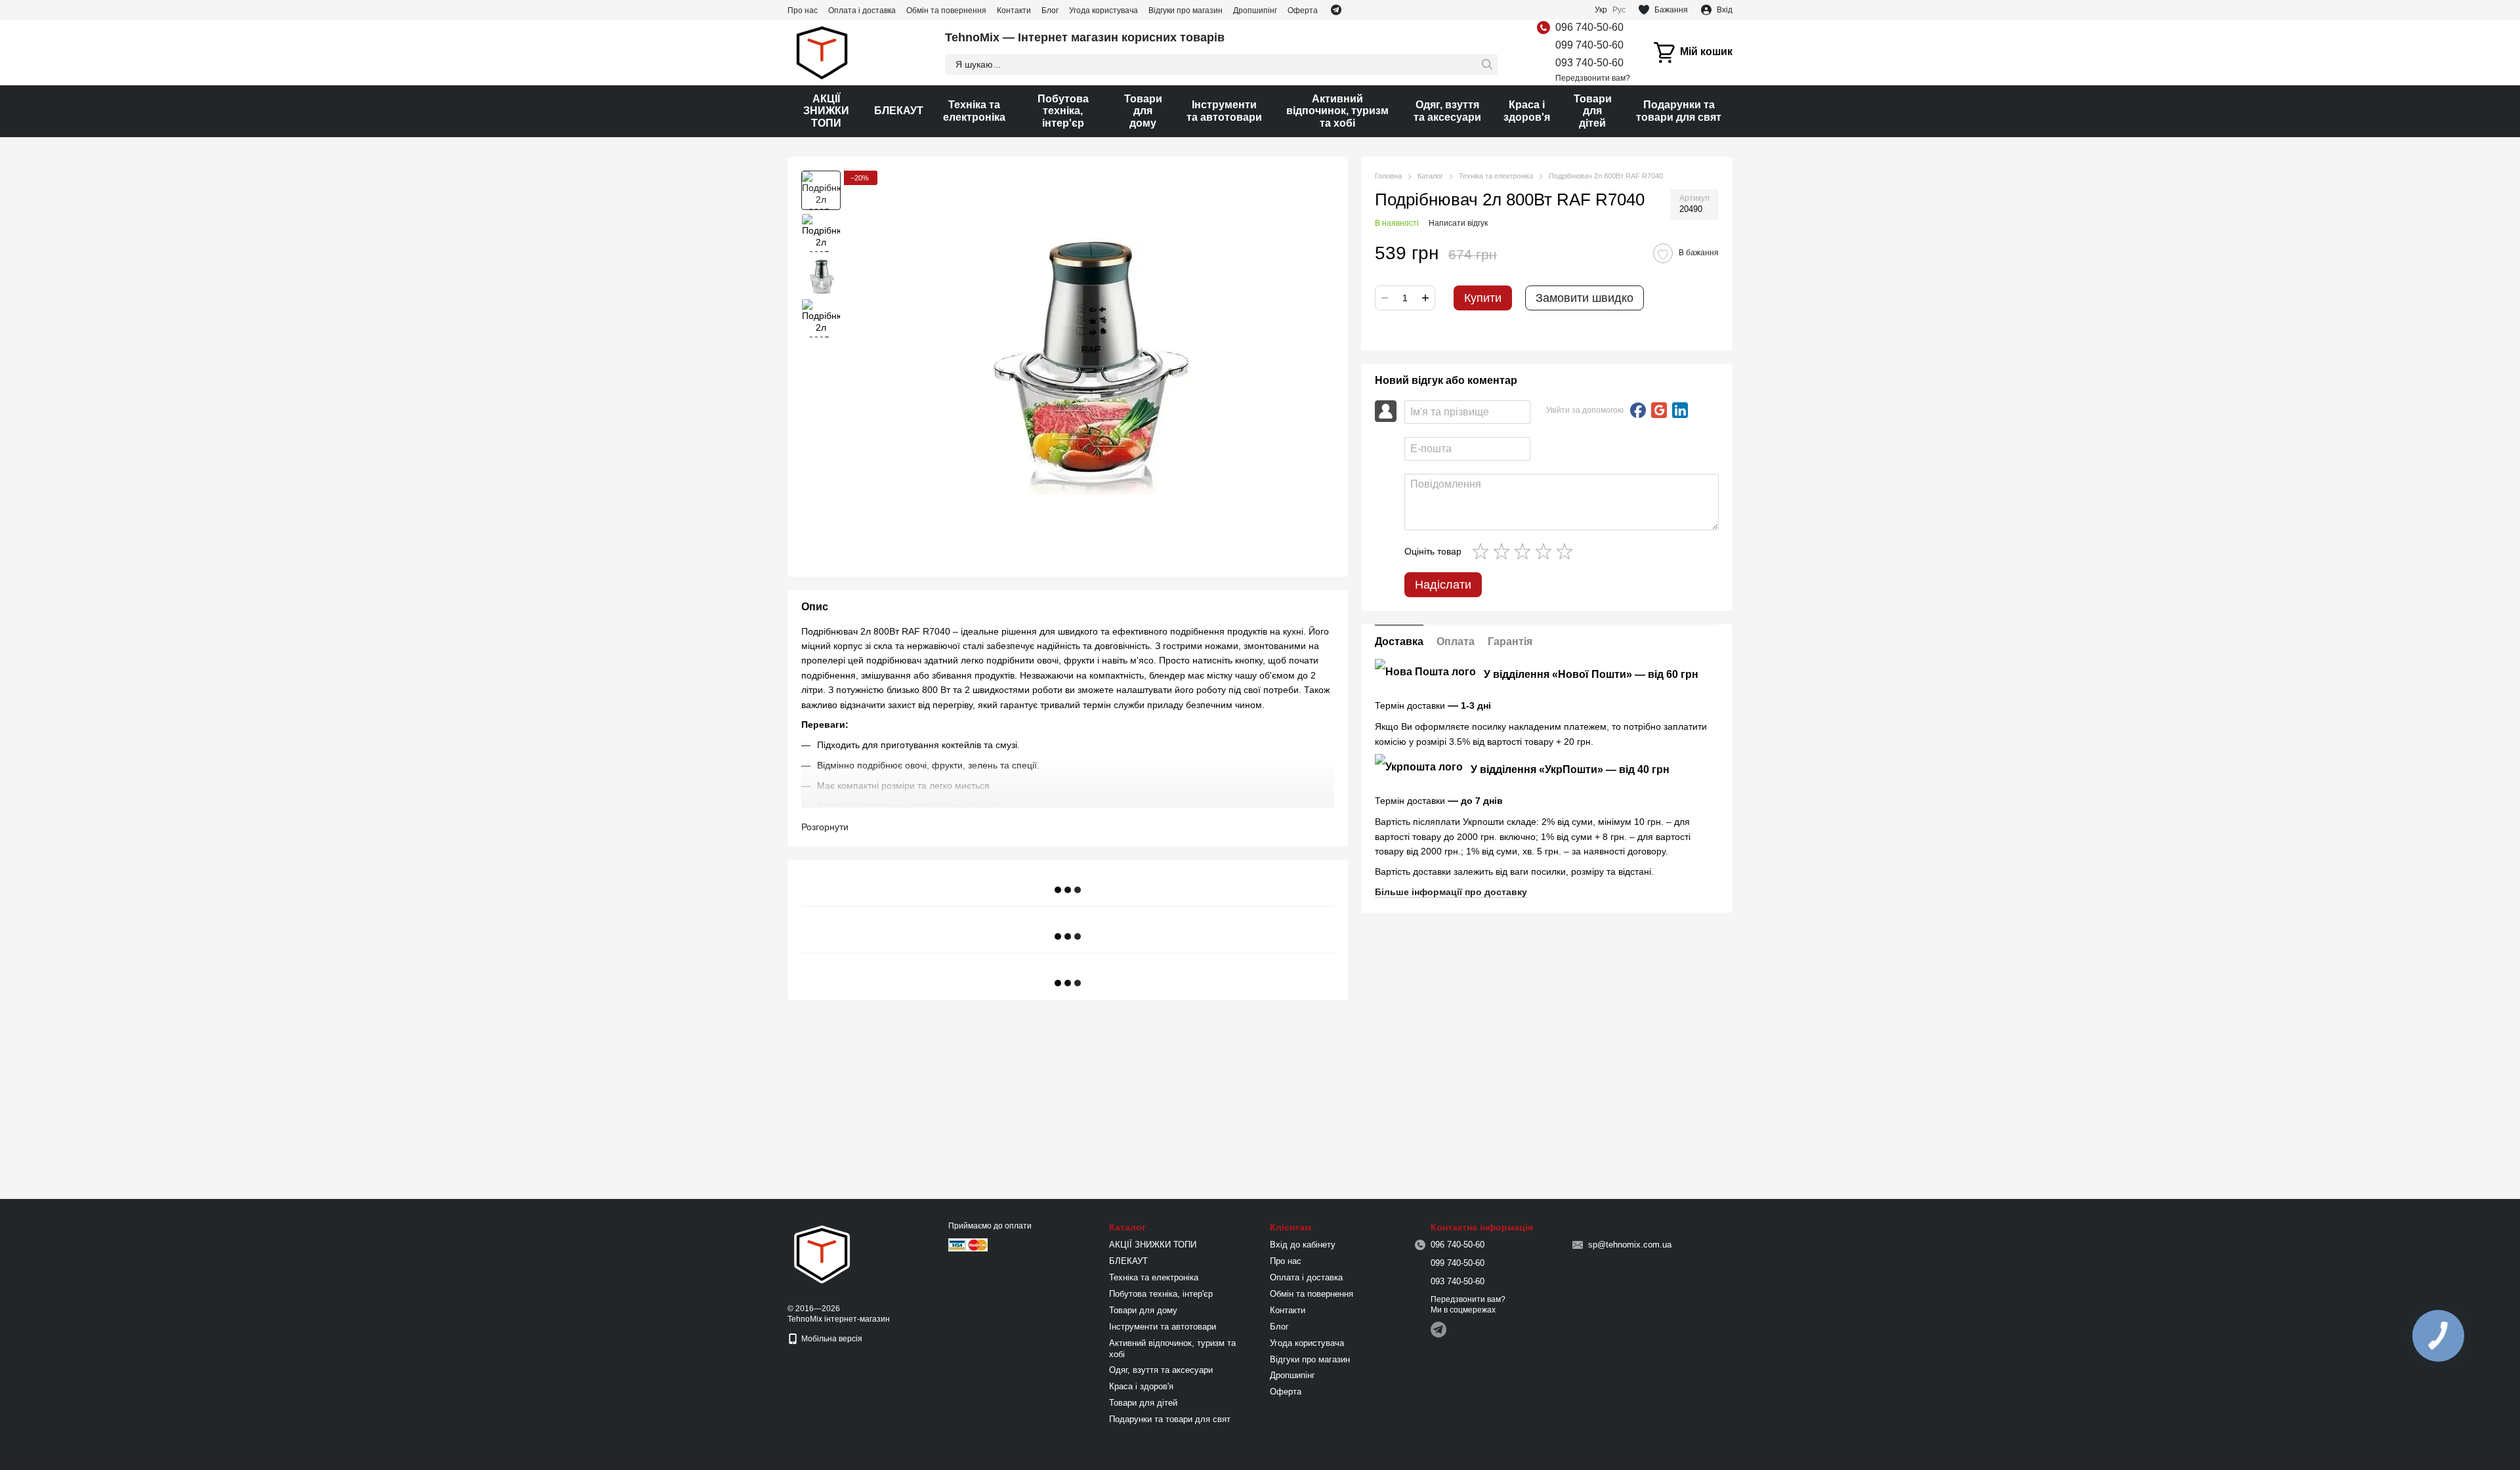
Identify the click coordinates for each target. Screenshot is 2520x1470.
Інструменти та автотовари (1224, 111)
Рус (1619, 10)
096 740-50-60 (1589, 27)
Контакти (1014, 10)
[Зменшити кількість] (1385, 298)
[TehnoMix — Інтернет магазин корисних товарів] (822, 1253)
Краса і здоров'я (1527, 111)
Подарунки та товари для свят (1679, 111)
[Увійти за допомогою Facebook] (1638, 410)
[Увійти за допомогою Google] (1659, 410)
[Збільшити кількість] (1425, 298)
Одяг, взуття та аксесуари (1447, 111)
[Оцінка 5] (1567, 551)
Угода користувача (1103, 10)
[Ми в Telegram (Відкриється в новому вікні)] (1336, 10)
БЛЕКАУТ (899, 111)
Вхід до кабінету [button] (1303, 1245)
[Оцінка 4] (1546, 551)
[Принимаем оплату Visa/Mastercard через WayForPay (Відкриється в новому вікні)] (968, 1244)
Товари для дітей (1593, 111)
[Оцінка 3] (1525, 551)
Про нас (803, 10)
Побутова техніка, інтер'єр (1063, 111)
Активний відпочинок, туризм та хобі (1337, 111)
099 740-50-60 (1589, 45)
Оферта (1303, 10)
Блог (1050, 10)
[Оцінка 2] (1504, 551)
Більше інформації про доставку (1451, 892)
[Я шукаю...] (1487, 64)
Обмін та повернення (946, 10)
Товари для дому (1143, 111)
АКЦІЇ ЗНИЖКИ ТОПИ (826, 111)
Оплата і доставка (862, 10)
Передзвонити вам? (1593, 78)
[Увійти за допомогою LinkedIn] (1680, 410)
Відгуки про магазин (1186, 10)
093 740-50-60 (1589, 63)
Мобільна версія (831, 1339)
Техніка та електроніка (974, 111)
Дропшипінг (1255, 10)
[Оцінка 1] (1483, 551)
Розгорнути (825, 827)
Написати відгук (1458, 223)
